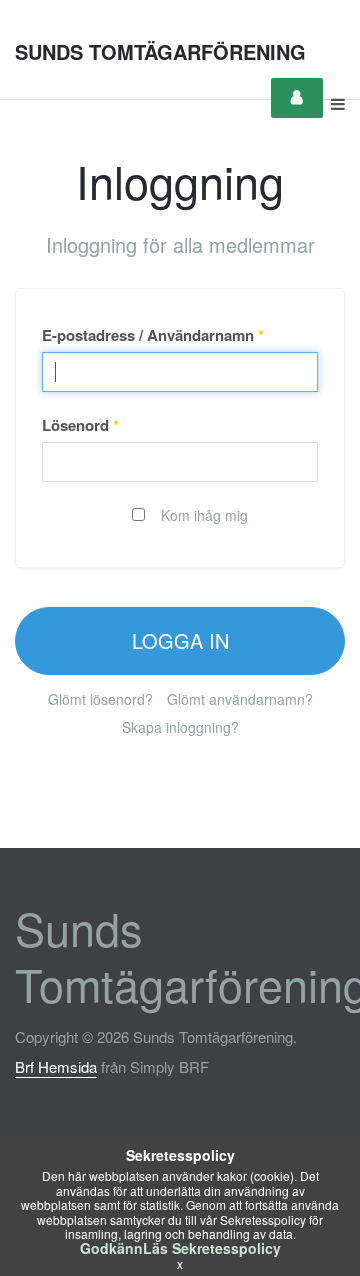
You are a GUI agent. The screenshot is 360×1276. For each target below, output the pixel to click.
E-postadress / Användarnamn (153, 335)
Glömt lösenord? (100, 699)
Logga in (180, 640)
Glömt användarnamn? (240, 699)
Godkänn (111, 1248)
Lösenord (80, 425)
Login (297, 98)
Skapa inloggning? (180, 727)
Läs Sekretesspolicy (212, 1248)
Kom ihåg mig (202, 515)
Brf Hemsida (56, 1066)
